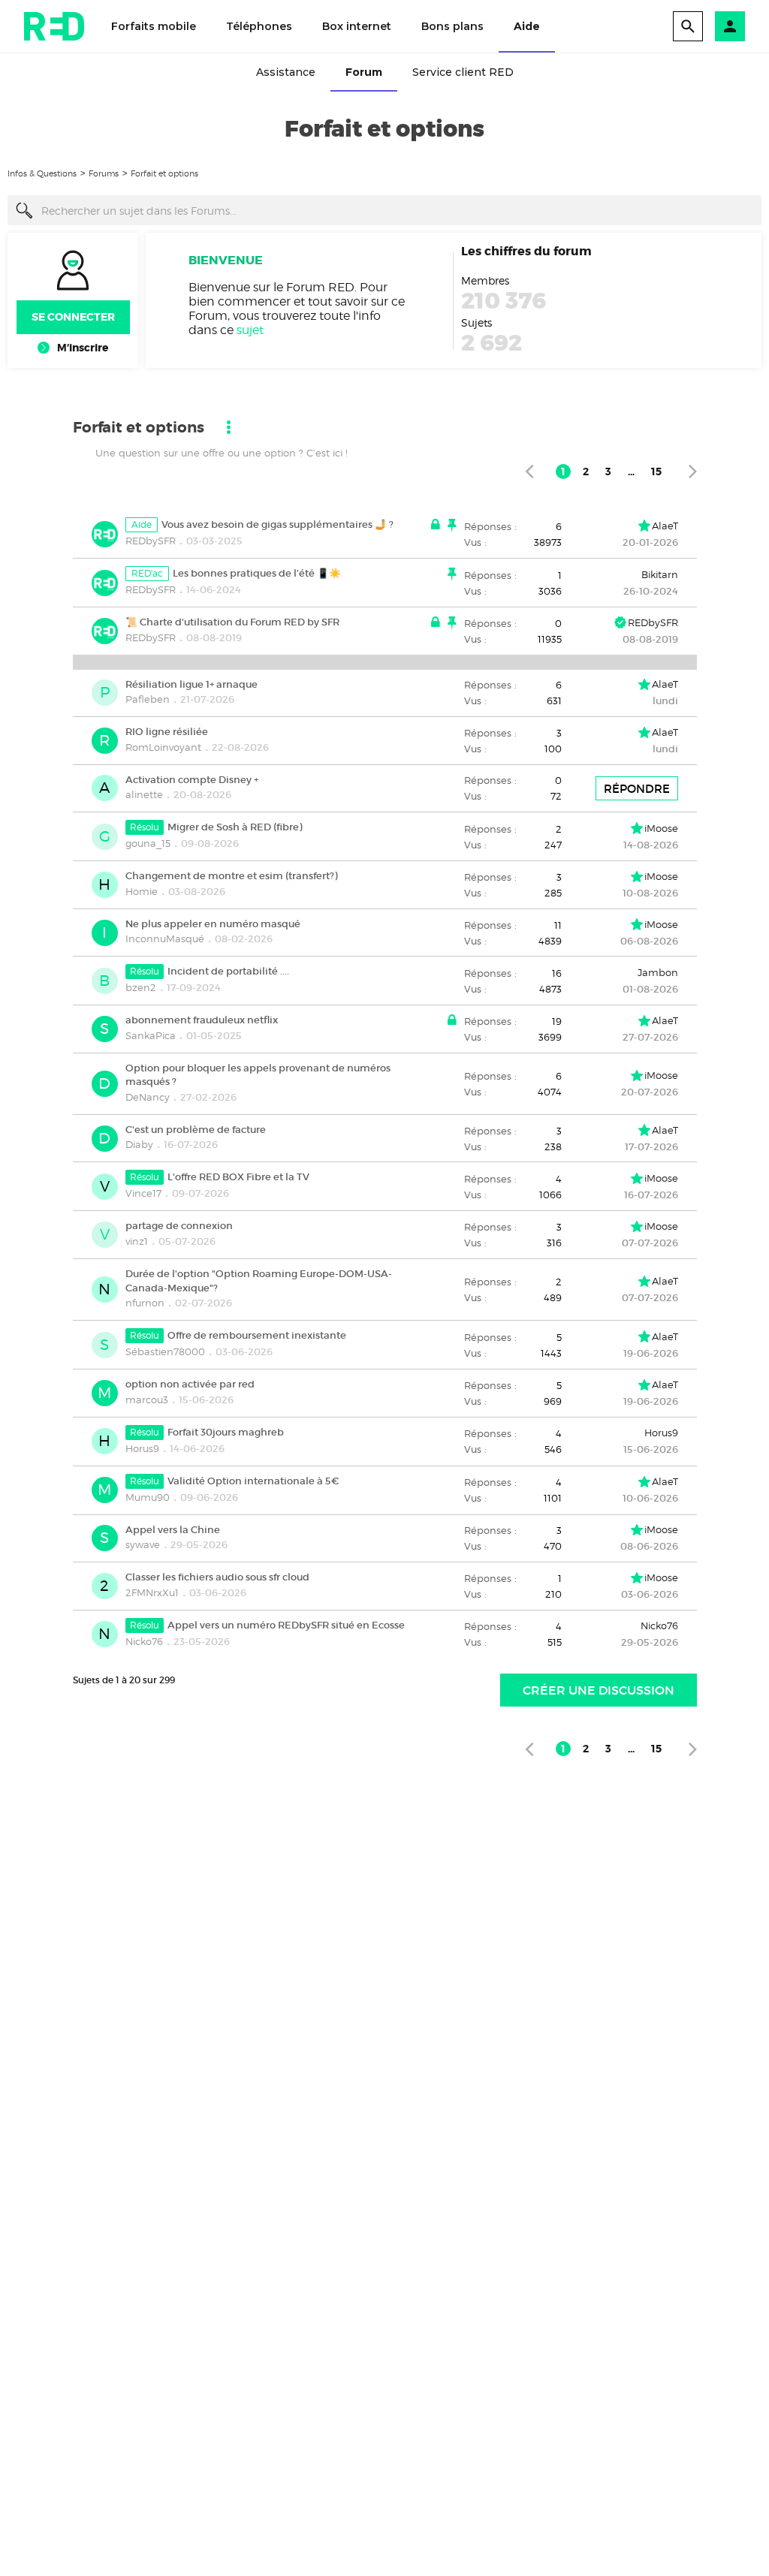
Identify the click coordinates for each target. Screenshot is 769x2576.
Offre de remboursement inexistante (257, 1335)
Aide (527, 26)
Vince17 (143, 1193)
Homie (142, 891)
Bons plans (452, 26)
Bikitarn (660, 574)
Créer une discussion (599, 1690)
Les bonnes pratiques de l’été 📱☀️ (257, 573)
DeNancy (148, 1097)
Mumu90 (148, 1497)
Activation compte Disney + (192, 779)
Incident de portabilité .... (228, 971)
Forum (364, 72)
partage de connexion (179, 1226)
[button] (730, 26)
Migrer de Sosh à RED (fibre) (235, 827)
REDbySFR (151, 541)
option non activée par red (190, 1384)
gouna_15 (148, 843)
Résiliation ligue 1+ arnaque (191, 684)
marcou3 (147, 1399)
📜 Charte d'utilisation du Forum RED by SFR (232, 622)
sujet (250, 330)
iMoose (661, 828)
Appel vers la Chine (173, 1529)
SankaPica (151, 1035)
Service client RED (463, 72)
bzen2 (141, 987)
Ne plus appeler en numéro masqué (213, 923)
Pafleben (148, 699)
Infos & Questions (42, 173)
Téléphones (259, 26)
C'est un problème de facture (196, 1129)
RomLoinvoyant (163, 747)
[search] (688, 26)
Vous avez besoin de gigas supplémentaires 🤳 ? (277, 524)
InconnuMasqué (165, 939)
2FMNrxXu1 (152, 1592)
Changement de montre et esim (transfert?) (231, 876)
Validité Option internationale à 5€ (253, 1481)
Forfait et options (164, 173)
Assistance (286, 72)
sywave (143, 1544)
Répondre (637, 789)
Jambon (658, 972)
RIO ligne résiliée (167, 732)
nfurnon (145, 1303)
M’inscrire (83, 348)
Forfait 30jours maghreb (226, 1432)
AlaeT (665, 526)
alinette (144, 794)
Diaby (139, 1144)
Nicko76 (144, 1641)
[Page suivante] (693, 471)
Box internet (357, 26)
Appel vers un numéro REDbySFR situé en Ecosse (286, 1625)
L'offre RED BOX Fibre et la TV (238, 1177)
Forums (104, 173)
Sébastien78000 (165, 1351)
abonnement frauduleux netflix (202, 1020)
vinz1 (137, 1241)
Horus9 (142, 1448)
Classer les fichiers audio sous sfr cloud (217, 1577)
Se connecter (73, 317)
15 (656, 472)
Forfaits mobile (154, 26)
